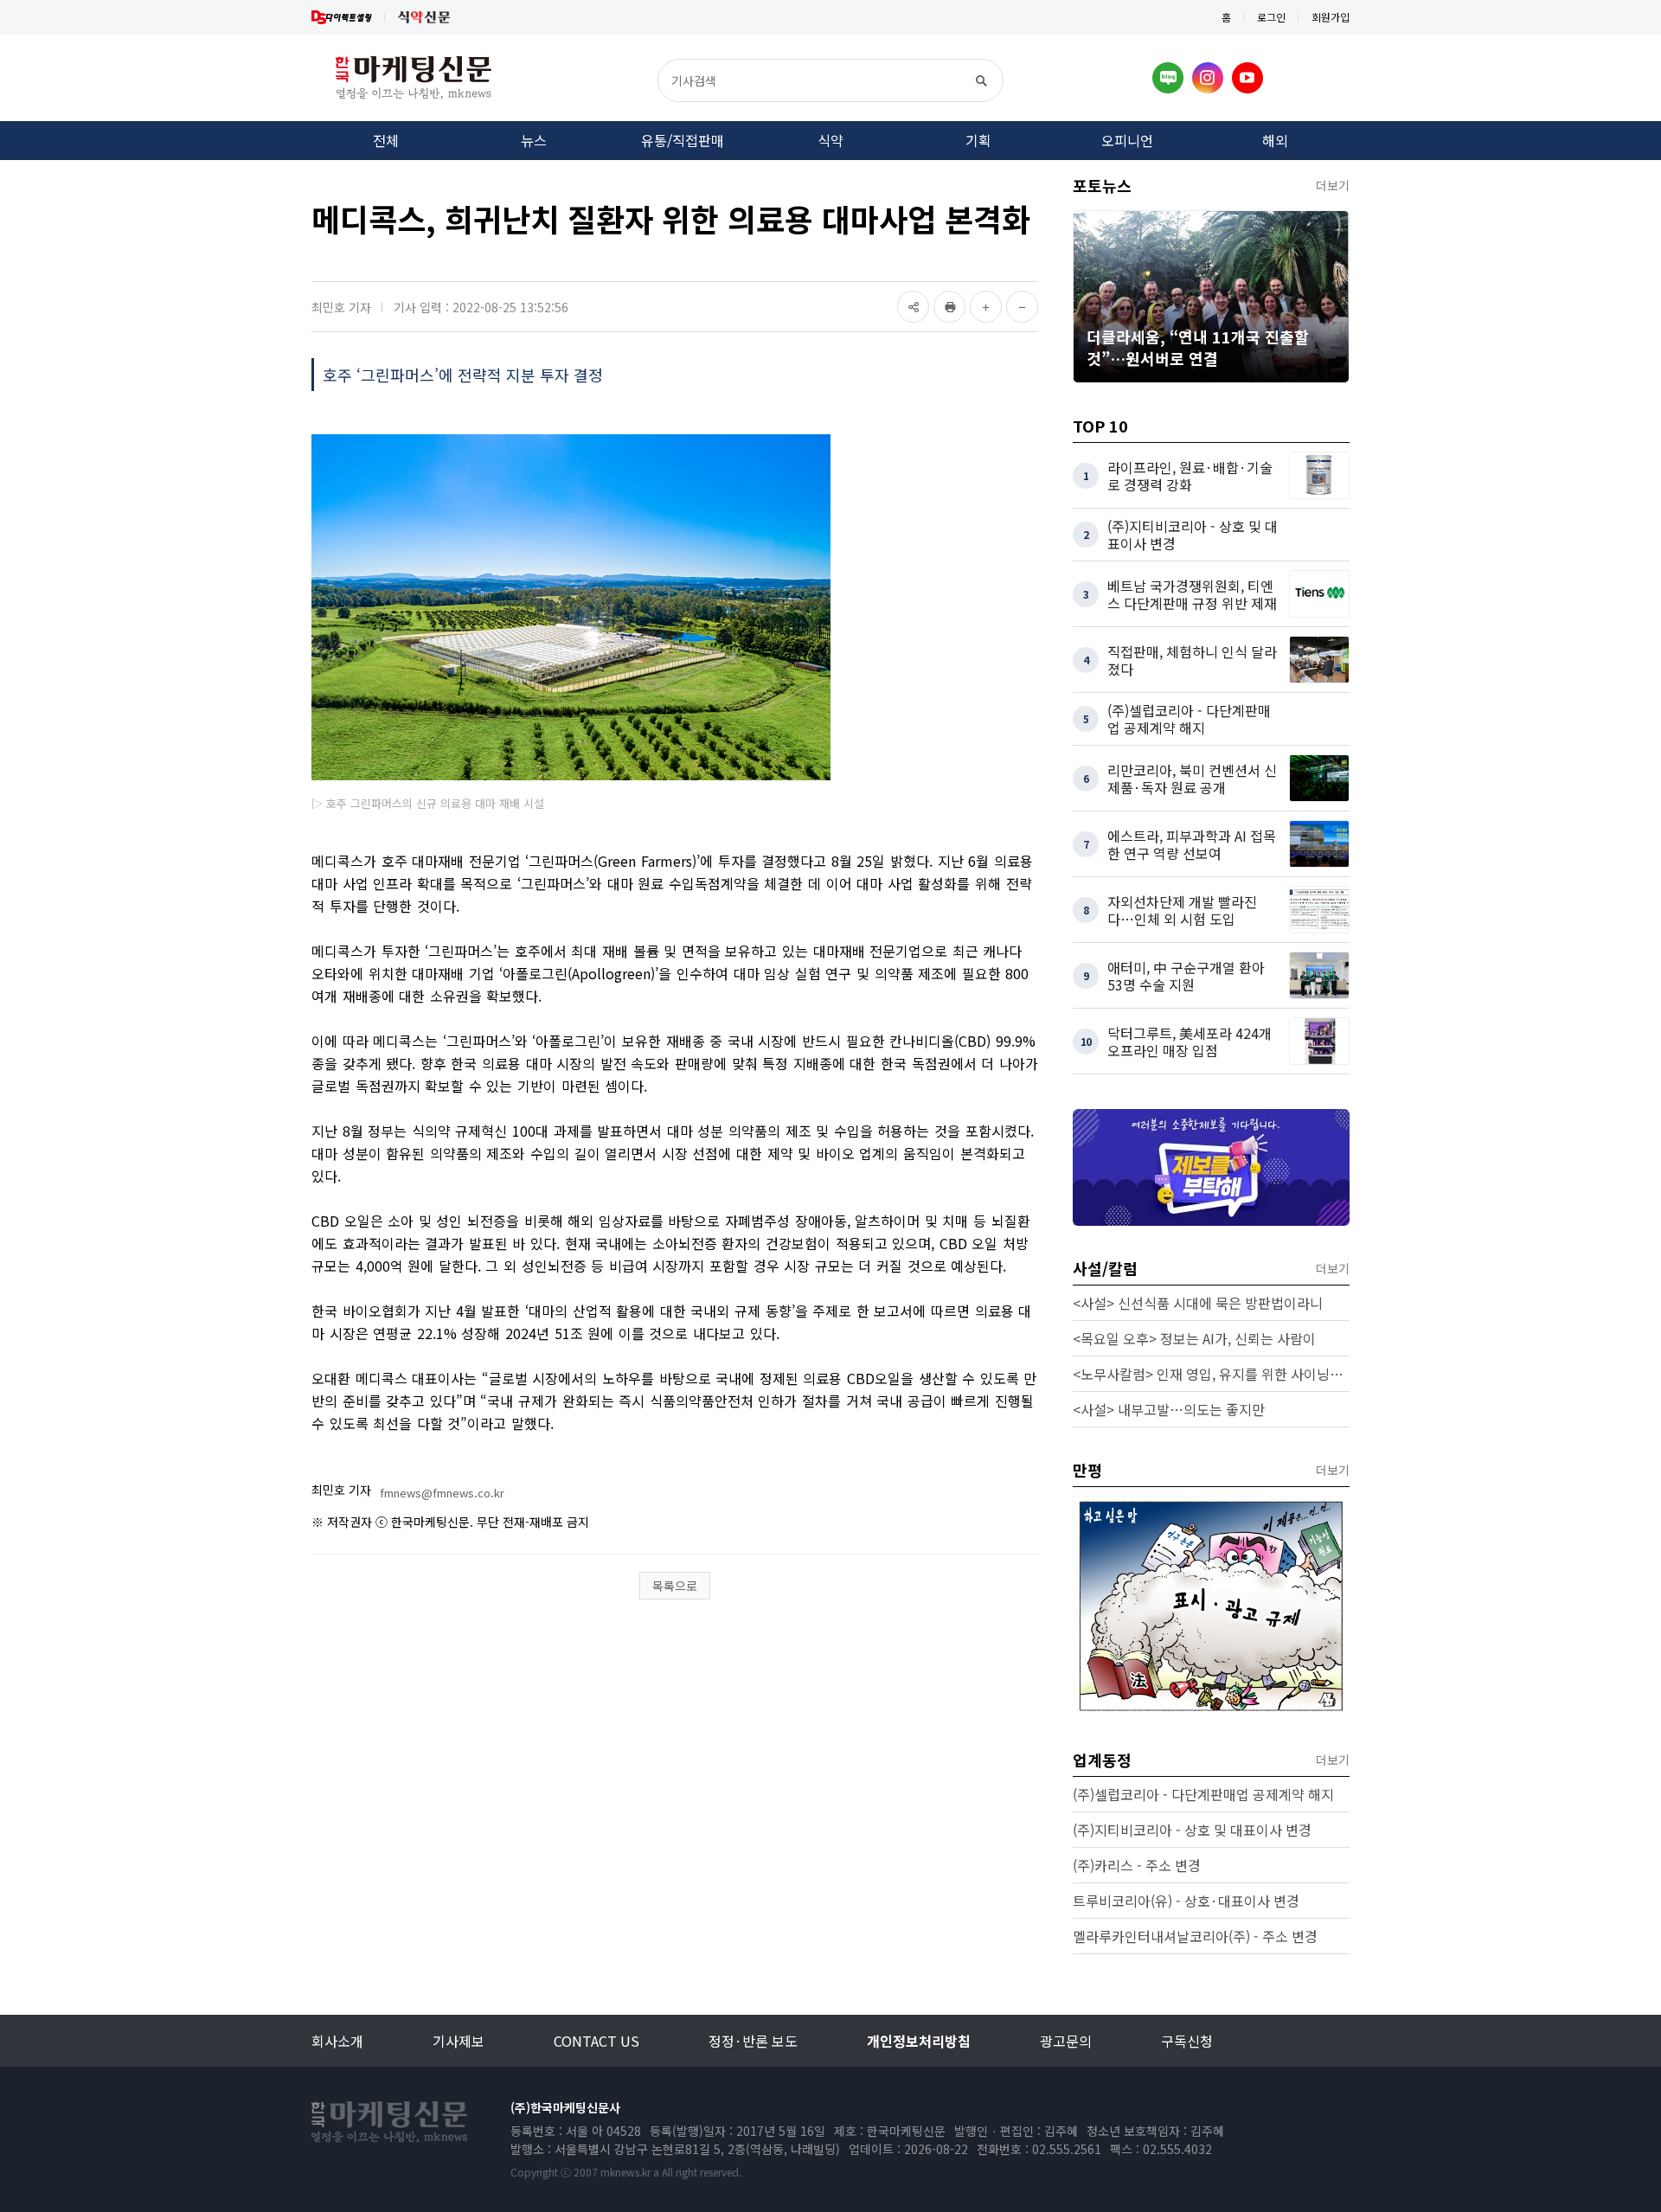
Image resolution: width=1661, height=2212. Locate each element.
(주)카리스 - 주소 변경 (1137, 1865)
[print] (949, 307)
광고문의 (1066, 2041)
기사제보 (459, 2041)
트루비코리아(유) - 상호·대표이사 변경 (1186, 1901)
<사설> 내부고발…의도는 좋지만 (1169, 1409)
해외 (1275, 140)
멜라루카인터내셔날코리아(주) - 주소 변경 (1195, 1936)
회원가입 (1331, 17)
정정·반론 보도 (753, 2041)
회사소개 (337, 2041)
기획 (978, 140)
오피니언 (1127, 140)
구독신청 (1187, 2041)
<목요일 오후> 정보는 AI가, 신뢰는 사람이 (1194, 1338)
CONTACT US (596, 2041)
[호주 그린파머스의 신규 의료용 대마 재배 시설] (571, 607)
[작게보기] (1022, 307)
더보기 (1333, 185)
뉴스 (534, 140)
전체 (386, 140)
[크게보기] (986, 307)
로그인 (1271, 17)
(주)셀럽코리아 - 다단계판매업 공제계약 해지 (1203, 1794)
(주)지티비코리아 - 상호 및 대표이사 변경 (1192, 1830)
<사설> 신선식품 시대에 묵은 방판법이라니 (1198, 1303)
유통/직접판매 (683, 140)
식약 (830, 140)
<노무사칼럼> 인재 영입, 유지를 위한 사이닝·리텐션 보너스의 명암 (1211, 1374)
